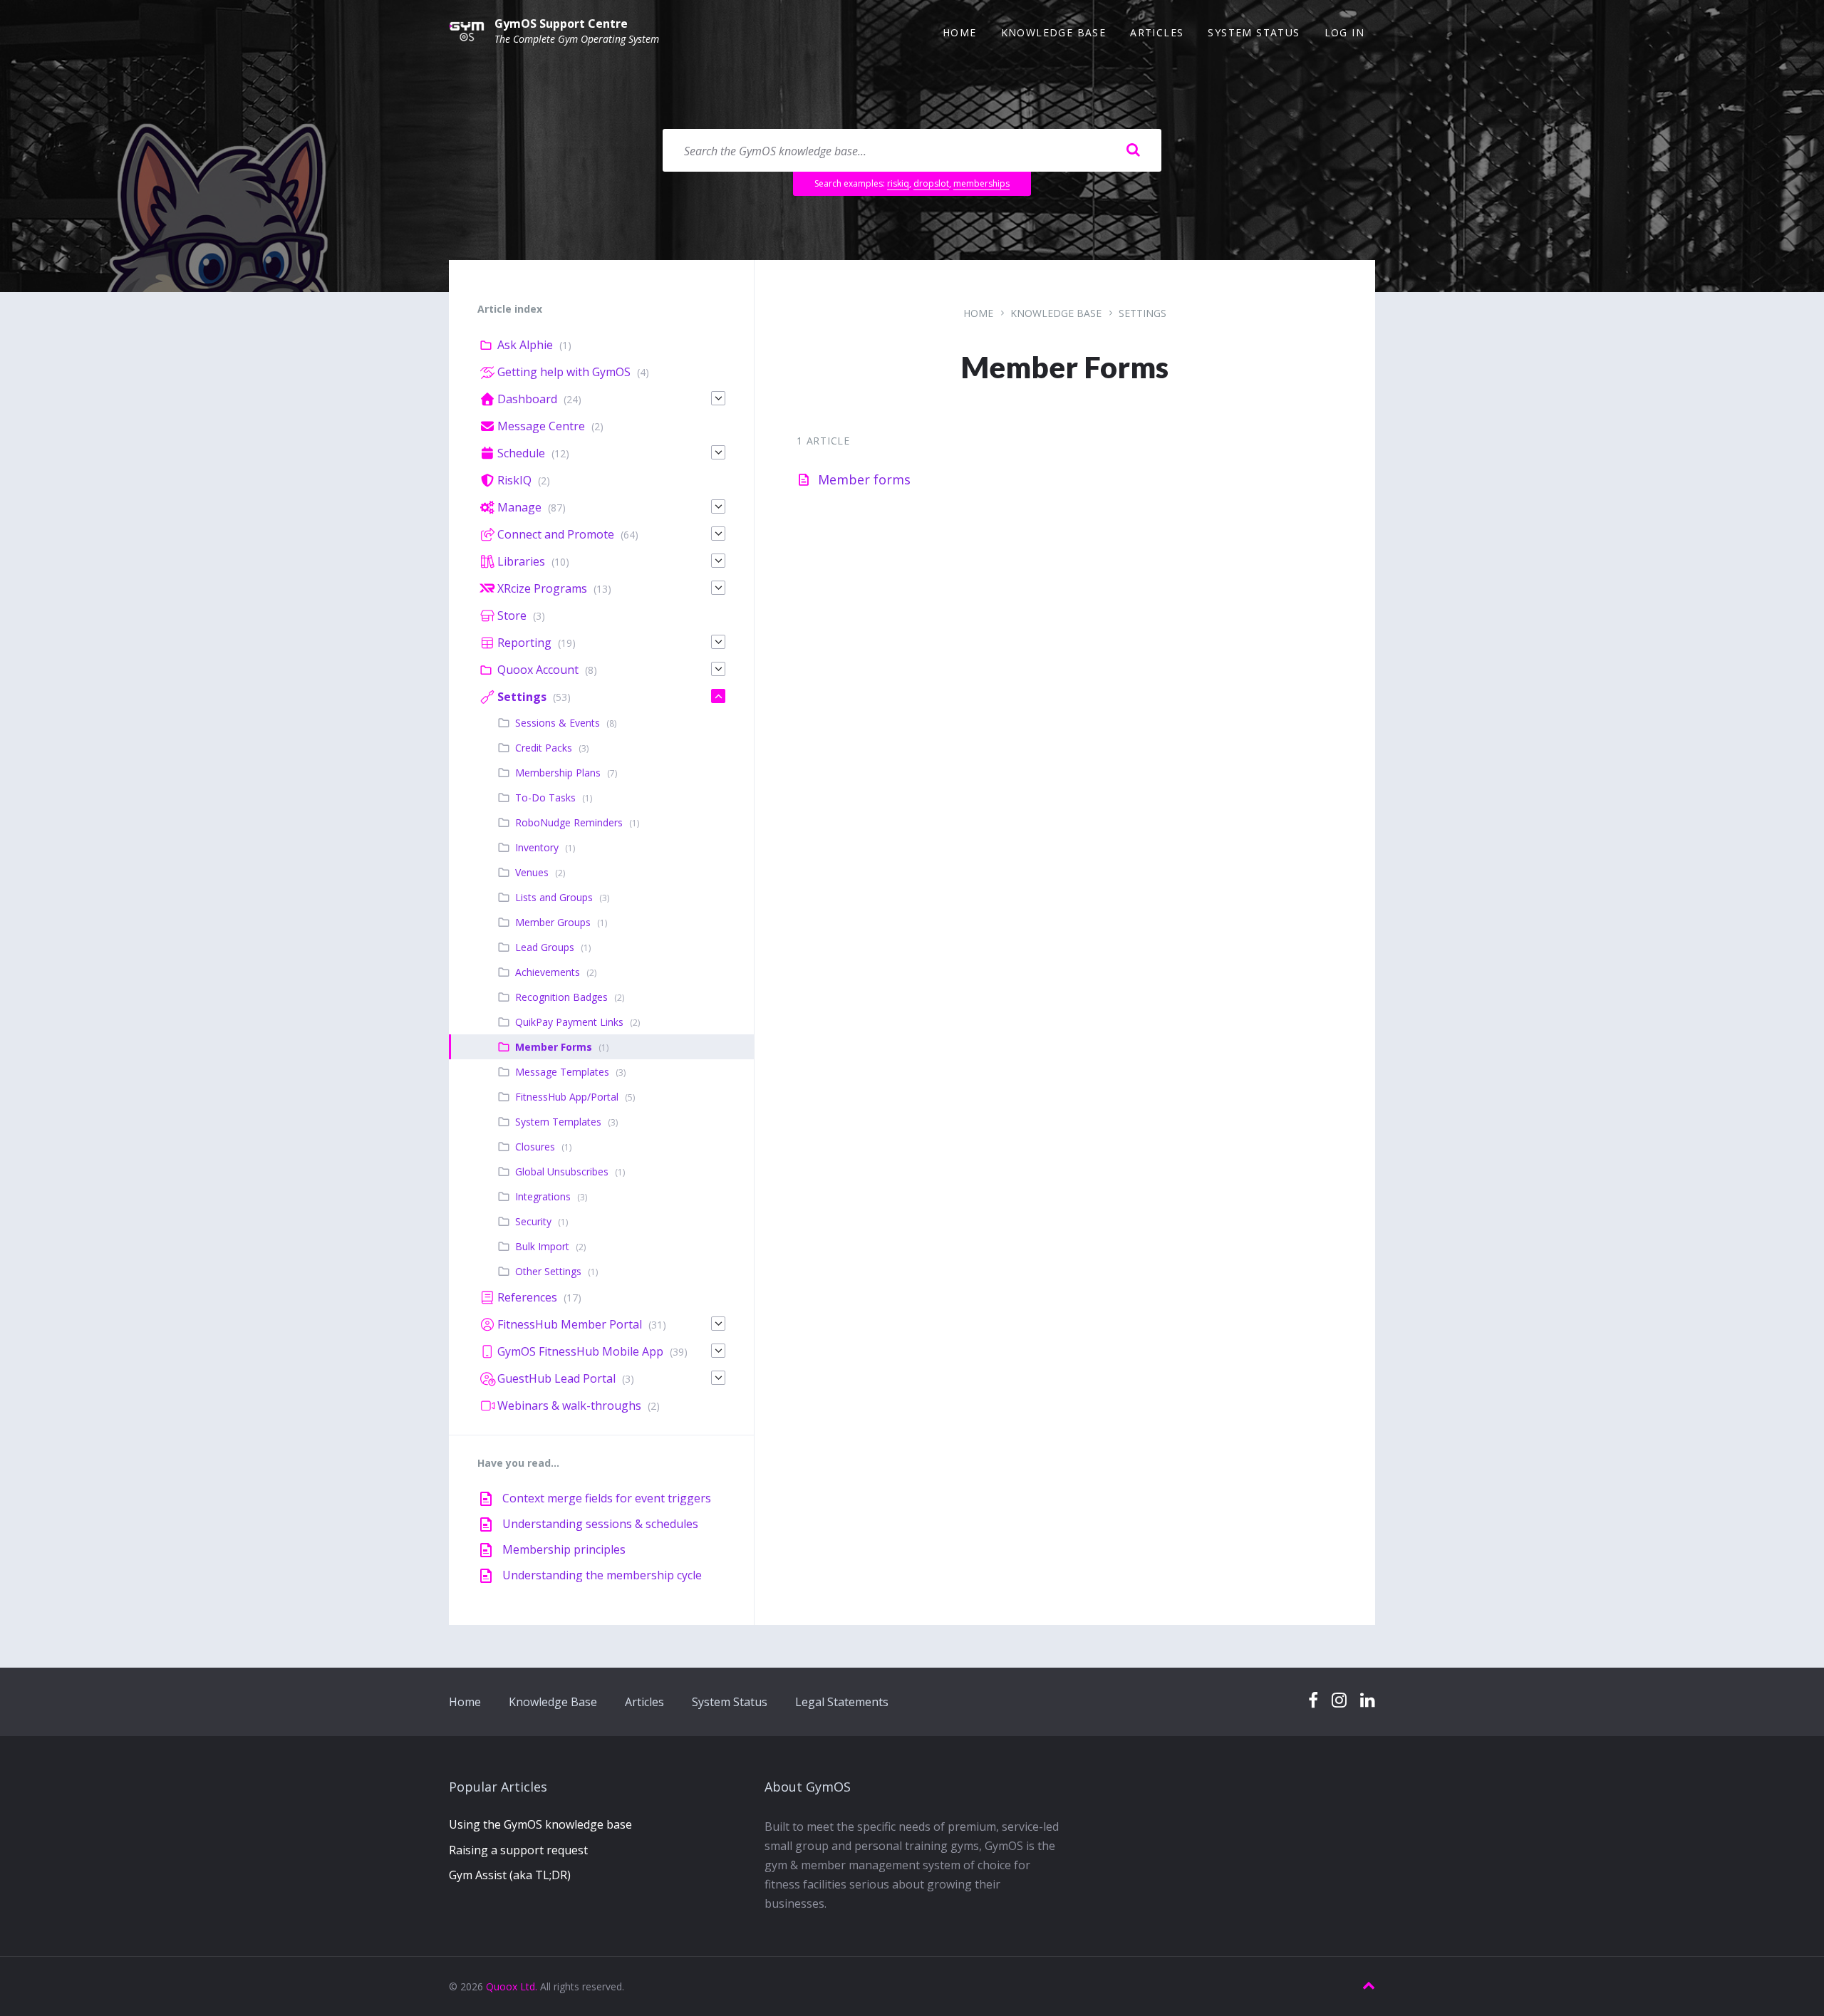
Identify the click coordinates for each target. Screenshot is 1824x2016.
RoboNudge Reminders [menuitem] (569, 822)
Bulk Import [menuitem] (542, 1246)
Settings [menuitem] (522, 697)
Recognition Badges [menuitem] (561, 997)
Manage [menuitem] (519, 507)
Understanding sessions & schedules (600, 1524)
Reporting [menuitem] (524, 643)
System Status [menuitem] (1254, 32)
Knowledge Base (1056, 313)
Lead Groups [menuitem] (545, 947)
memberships (981, 183)
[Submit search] (1133, 150)
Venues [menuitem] (532, 872)
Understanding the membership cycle (602, 1575)
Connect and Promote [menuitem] (556, 534)
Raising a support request (518, 1850)
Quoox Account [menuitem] (538, 670)
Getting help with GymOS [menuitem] (564, 372)
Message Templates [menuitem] (562, 1072)
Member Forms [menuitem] (554, 1047)
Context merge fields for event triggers (607, 1498)
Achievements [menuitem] (548, 972)
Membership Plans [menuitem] (558, 773)
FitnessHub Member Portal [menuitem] (570, 1324)
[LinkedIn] (1368, 1701)
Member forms (864, 479)
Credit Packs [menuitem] (544, 748)
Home (978, 313)
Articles (644, 1702)
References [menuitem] (527, 1297)
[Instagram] (1339, 1701)
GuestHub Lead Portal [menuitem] (556, 1378)
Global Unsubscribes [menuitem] (562, 1171)
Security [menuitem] (533, 1221)
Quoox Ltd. (512, 1986)
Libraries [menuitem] (521, 561)
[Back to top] (1369, 1986)
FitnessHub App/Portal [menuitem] (567, 1097)
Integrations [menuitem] (543, 1196)
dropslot (931, 183)
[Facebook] (1313, 1701)
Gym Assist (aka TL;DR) (510, 1875)
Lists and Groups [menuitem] (554, 897)
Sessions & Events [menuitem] (558, 723)
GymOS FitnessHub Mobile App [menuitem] (580, 1351)
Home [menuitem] (960, 32)
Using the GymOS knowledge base (540, 1824)
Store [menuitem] (512, 615)
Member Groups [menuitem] (553, 922)
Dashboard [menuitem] (527, 399)
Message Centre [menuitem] (541, 426)
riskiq (898, 183)
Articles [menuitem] (1157, 32)
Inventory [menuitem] (537, 847)
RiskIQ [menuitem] (514, 480)
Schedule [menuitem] (521, 453)
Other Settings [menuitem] (548, 1271)
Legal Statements (842, 1702)
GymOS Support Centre (561, 24)
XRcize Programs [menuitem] (542, 588)
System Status (730, 1702)
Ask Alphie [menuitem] (525, 345)
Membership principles (564, 1549)
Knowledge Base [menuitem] (1054, 32)
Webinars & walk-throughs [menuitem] (569, 1406)
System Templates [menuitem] (558, 1122)
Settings (1142, 313)
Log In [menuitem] (1344, 32)
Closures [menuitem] (535, 1147)
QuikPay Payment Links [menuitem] (569, 1022)
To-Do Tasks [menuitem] (545, 797)
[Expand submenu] (718, 398)
